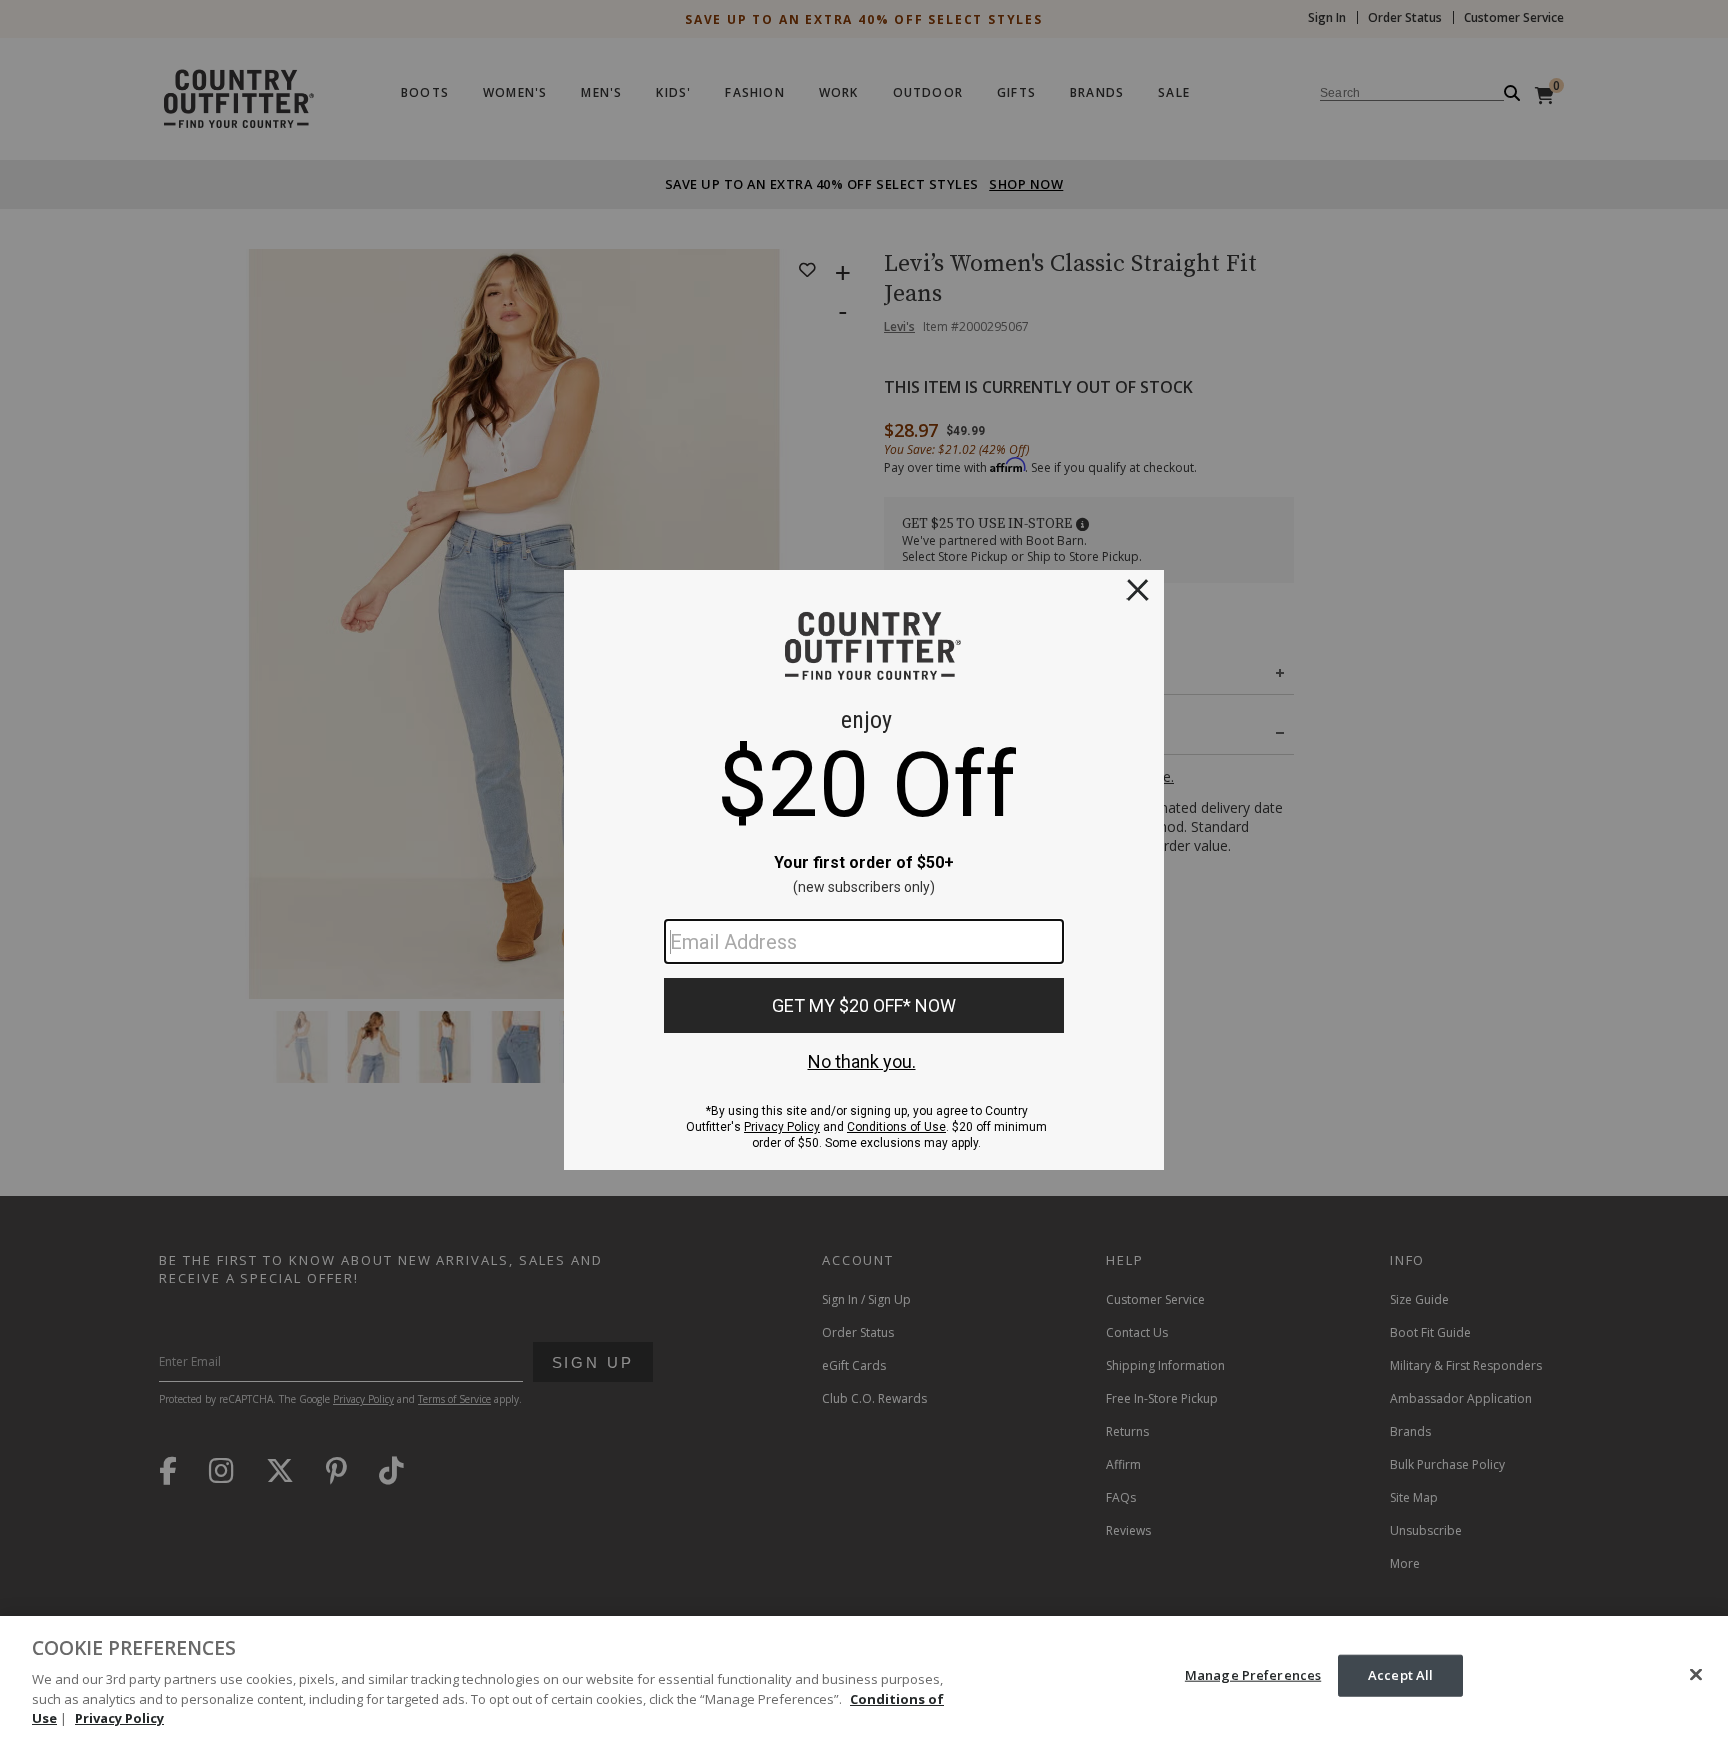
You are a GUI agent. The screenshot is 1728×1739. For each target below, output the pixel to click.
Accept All (1400, 1675)
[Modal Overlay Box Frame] (864, 870)
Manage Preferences (1253, 1675)
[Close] (1696, 1675)
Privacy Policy (119, 1718)
